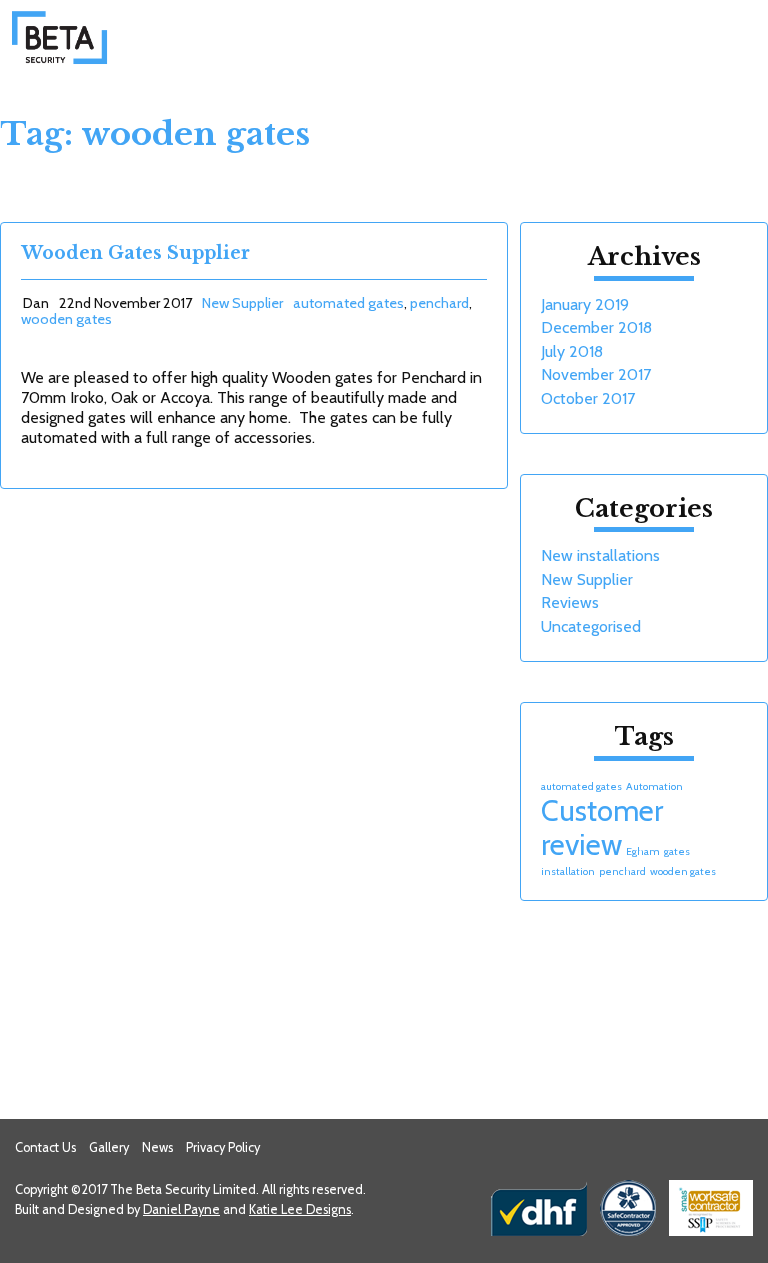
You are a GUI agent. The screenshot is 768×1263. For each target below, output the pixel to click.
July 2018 (572, 351)
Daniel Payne (181, 1209)
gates (677, 851)
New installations (600, 555)
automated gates (348, 303)
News (157, 1147)
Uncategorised (591, 626)
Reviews (570, 602)
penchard (439, 303)
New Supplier (242, 303)
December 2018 (596, 327)
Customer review (602, 827)
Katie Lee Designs (300, 1209)
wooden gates (66, 319)
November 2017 (596, 374)
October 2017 (588, 398)
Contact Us (45, 1147)
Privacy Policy (223, 1147)
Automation (654, 786)
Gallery (109, 1147)
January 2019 (585, 304)
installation (568, 871)
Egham (643, 851)
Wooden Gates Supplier (135, 253)
